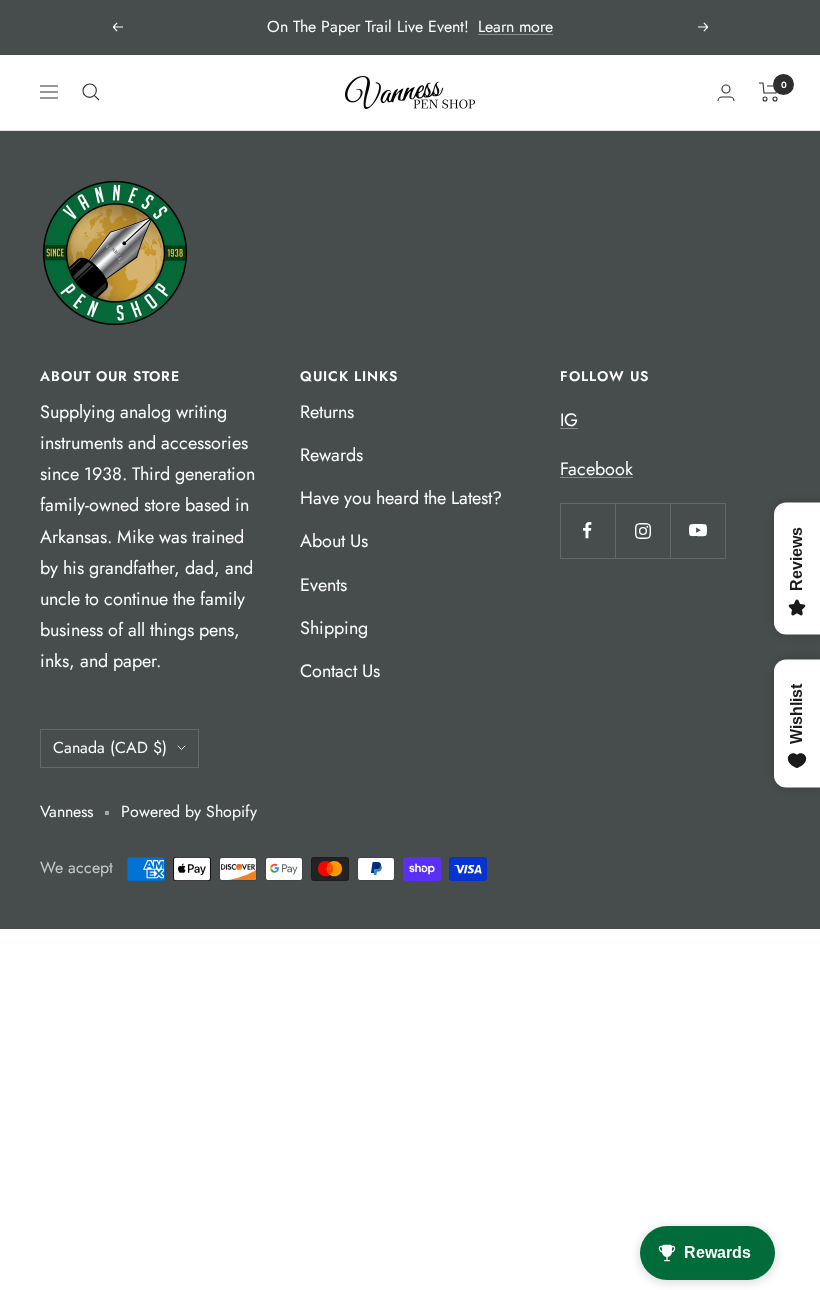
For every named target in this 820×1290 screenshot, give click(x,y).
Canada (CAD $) (110, 747)
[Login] (726, 92)
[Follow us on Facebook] (587, 530)
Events (323, 585)
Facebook (596, 469)
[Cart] (769, 92)
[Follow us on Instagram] (642, 530)
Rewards (331, 455)
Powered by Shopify (189, 811)
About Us (334, 541)
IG (569, 420)
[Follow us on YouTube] (697, 530)
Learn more (515, 26)
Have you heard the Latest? (401, 498)
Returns (327, 412)
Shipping (334, 628)
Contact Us (340, 671)
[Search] (91, 92)
